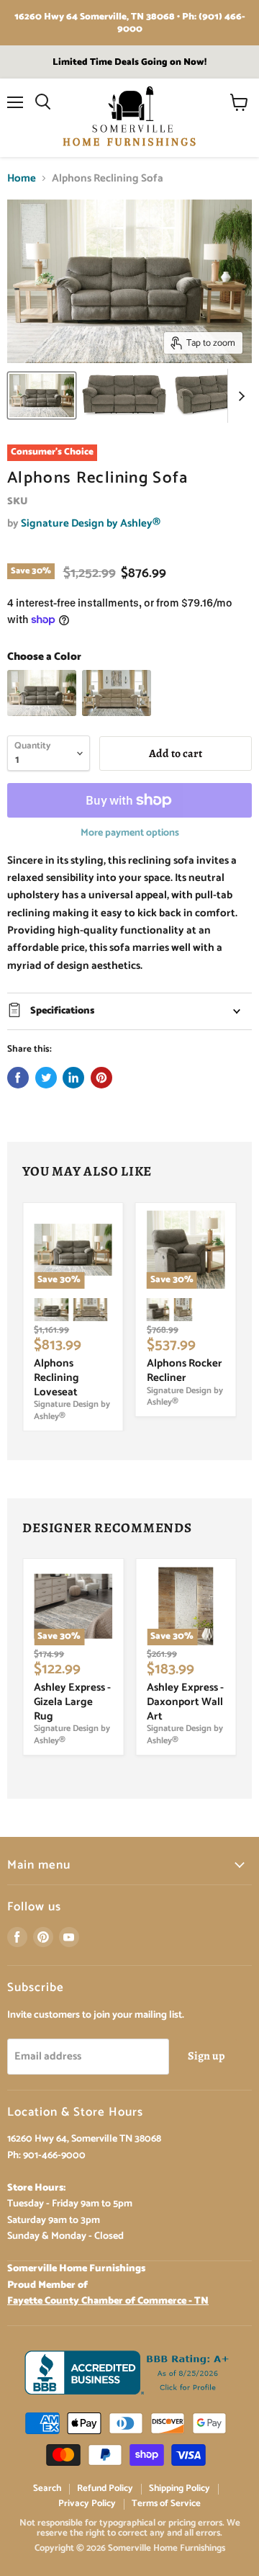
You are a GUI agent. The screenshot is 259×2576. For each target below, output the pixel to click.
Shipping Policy (180, 2488)
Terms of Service (166, 2504)
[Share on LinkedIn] (73, 1078)
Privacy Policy (87, 2504)
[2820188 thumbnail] (42, 395)
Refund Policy (105, 2488)
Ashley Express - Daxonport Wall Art (185, 1701)
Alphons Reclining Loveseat (56, 1377)
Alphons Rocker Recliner (185, 1370)
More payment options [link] (130, 833)
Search (47, 2488)
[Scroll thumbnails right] (239, 396)
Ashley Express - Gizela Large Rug (72, 1701)
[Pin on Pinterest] (101, 1078)
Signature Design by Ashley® (91, 523)
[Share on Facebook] (18, 1078)
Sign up (206, 2056)
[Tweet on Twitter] (46, 1078)
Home (22, 178)
